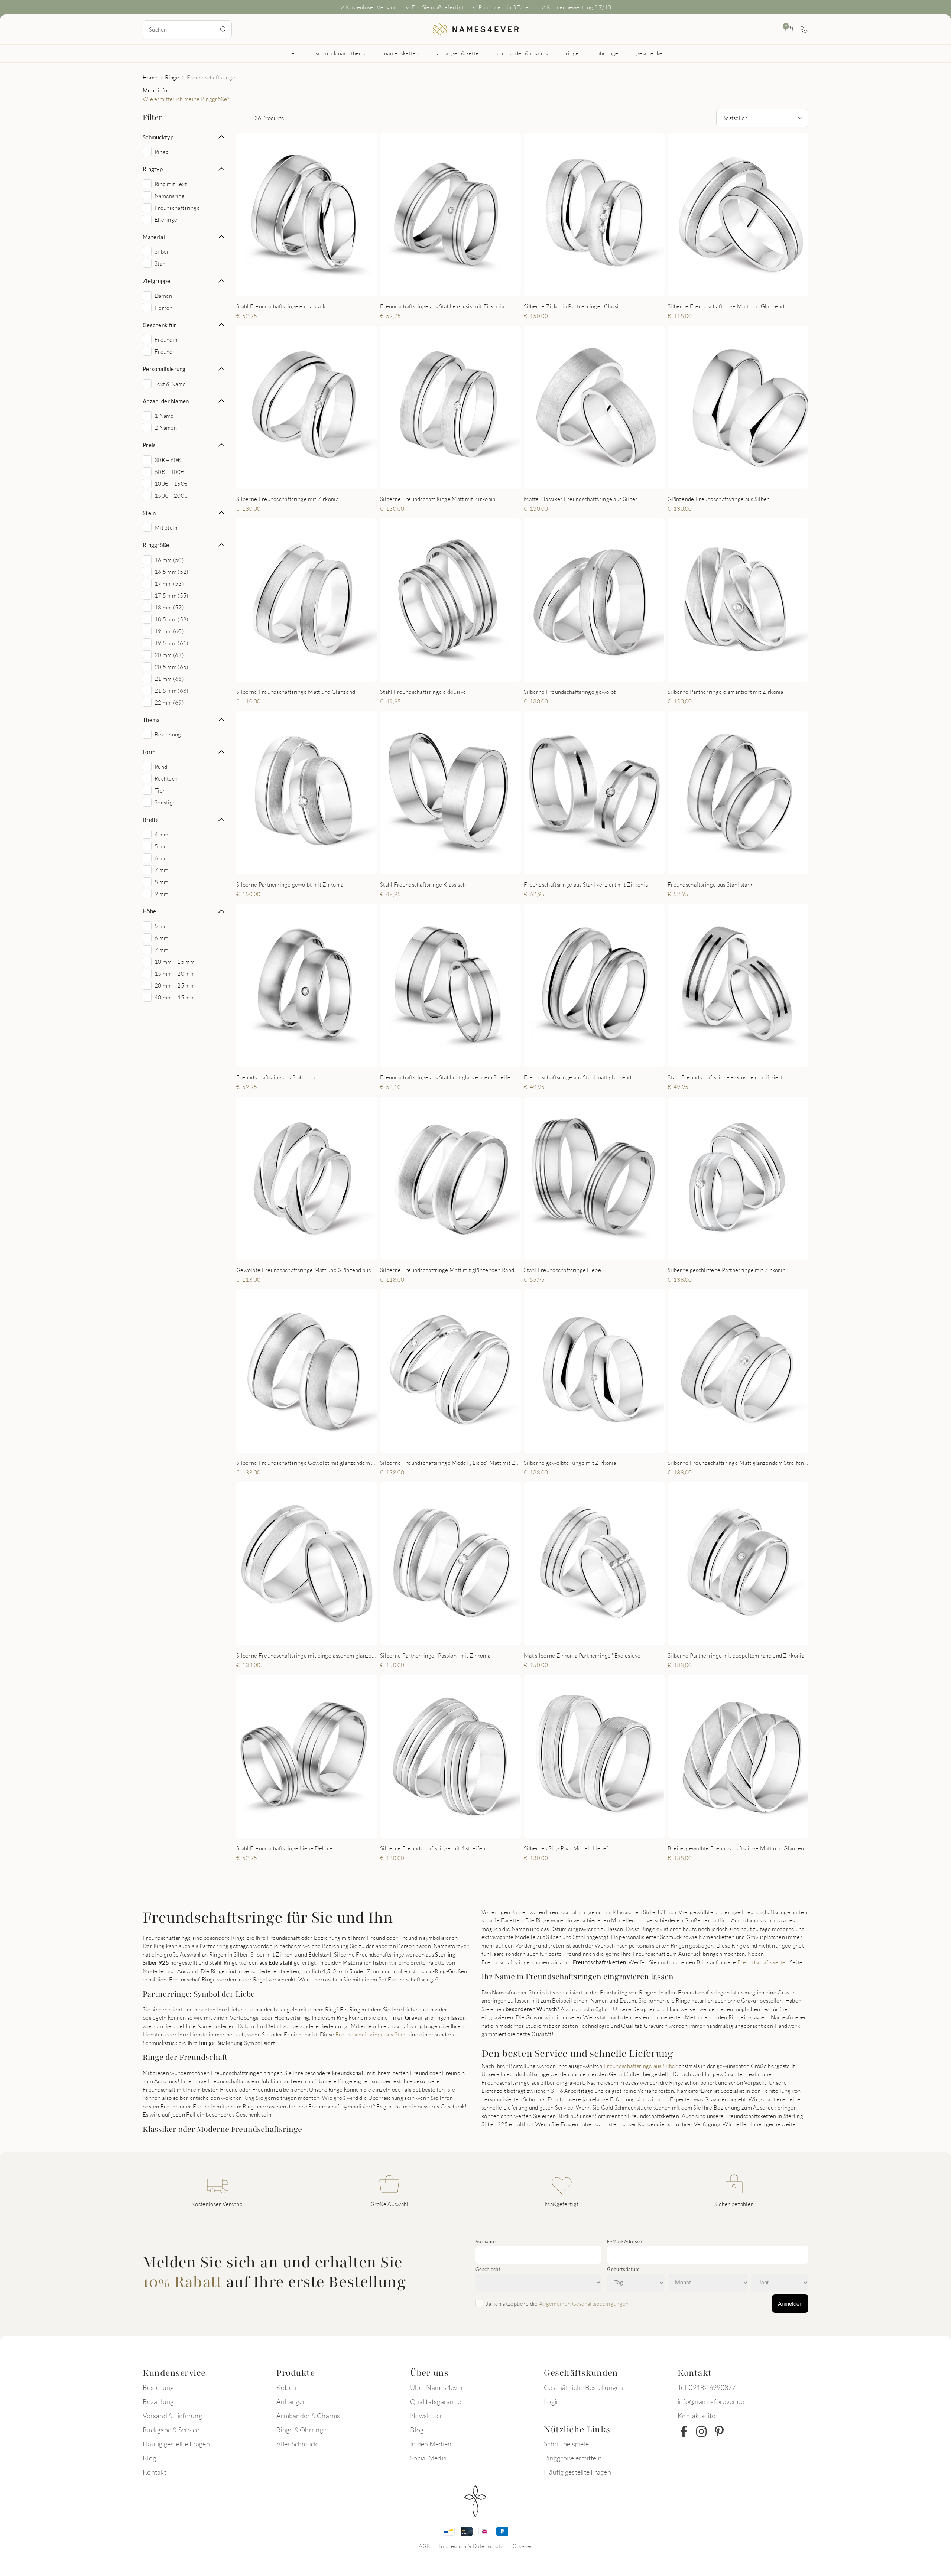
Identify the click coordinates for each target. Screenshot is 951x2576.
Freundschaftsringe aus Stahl (371, 2034)
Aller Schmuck (297, 2444)
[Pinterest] (719, 2432)
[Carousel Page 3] (313, 481)
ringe (572, 53)
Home (150, 77)
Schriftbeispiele (566, 2444)
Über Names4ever (437, 2387)
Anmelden (790, 2303)
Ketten (286, 2387)
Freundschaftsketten (763, 1962)
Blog (149, 2458)
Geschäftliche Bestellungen (584, 2387)
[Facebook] (684, 2432)
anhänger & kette (458, 53)
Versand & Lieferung (172, 2416)
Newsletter (426, 2416)
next (365, 407)
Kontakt (155, 2472)
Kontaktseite (696, 2416)
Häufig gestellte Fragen (176, 2444)
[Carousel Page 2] (305, 481)
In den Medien (431, 2444)
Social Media (428, 2458)
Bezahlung (158, 2401)
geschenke (650, 53)
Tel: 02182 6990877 (707, 2387)
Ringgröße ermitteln (573, 2458)
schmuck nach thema (341, 53)
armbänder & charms (522, 53)
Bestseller (735, 118)
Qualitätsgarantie (436, 2401)
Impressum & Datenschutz (471, 2546)
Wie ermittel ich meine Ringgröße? (186, 99)
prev (248, 407)
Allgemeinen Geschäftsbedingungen (584, 2303)
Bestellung (158, 2387)
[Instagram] (701, 2432)
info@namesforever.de (711, 2401)
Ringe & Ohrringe (301, 2430)
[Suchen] (223, 29)
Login (552, 2401)
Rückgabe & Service (171, 2430)
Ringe (172, 77)
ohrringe (607, 53)
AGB (425, 2546)
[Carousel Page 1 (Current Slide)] (298, 481)
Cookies (522, 2546)
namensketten (402, 53)
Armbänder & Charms (308, 2416)
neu (293, 53)
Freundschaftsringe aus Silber (641, 2066)
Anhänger (291, 2401)
